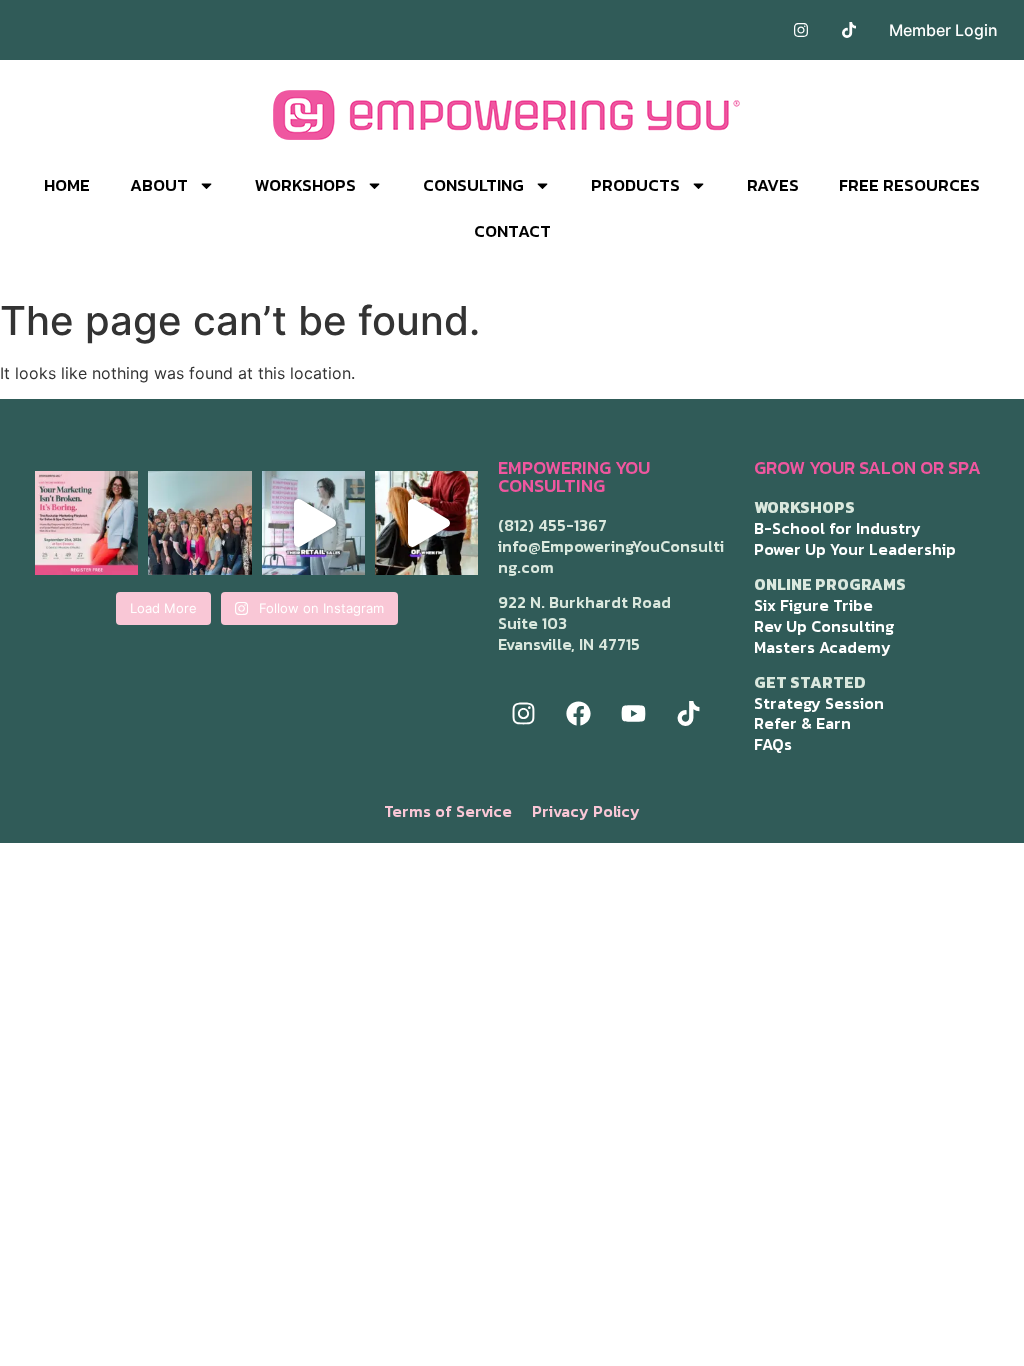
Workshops (305, 185)
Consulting (473, 185)
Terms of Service (448, 811)
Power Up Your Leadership (855, 549)
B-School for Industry (837, 528)
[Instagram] (523, 714)
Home (67, 185)
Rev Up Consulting (824, 626)
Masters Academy (822, 647)
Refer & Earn (802, 723)
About (159, 185)
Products (635, 185)
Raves (773, 185)
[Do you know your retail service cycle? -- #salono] (313, 522)
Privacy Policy (586, 811)
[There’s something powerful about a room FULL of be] (199, 522)
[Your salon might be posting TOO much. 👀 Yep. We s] (86, 522)
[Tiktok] (688, 714)
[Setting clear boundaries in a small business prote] (426, 522)
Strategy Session (819, 703)
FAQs (773, 744)
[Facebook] (578, 714)
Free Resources (909, 185)
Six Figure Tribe (813, 605)
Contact (512, 231)
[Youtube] (633, 714)
